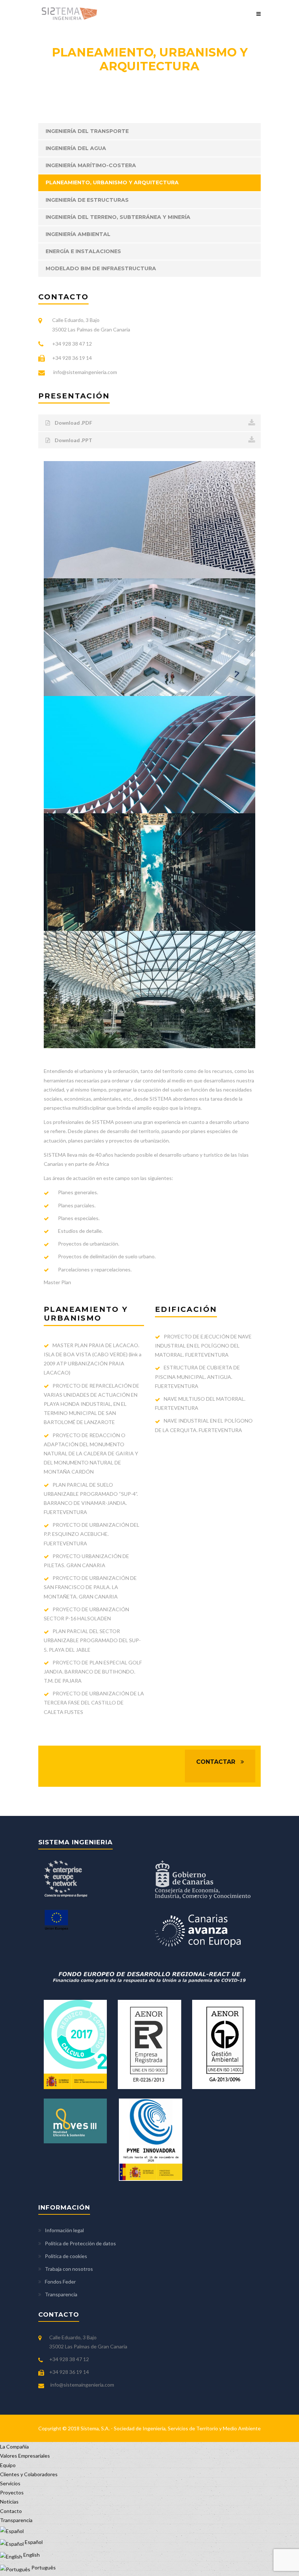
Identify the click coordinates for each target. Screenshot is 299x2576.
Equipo (8, 2465)
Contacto (11, 2511)
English (31, 2555)
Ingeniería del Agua (76, 148)
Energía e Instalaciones (83, 251)
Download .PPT (73, 440)
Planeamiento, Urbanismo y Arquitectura (112, 182)
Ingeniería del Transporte (87, 131)
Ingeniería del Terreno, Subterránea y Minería (118, 217)
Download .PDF (73, 423)
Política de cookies (66, 2256)
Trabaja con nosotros (69, 2269)
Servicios (10, 2483)
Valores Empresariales (25, 2456)
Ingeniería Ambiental (78, 234)
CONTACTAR (216, 1762)
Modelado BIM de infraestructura (101, 268)
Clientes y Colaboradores (29, 2474)
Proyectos (12, 2492)
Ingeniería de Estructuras (87, 200)
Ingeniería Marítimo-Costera (91, 165)
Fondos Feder (60, 2282)
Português (43, 2567)
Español (33, 2542)
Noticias (9, 2502)
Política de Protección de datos (80, 2243)
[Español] (12, 2529)
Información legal (64, 2230)
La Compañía (14, 2447)
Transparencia (61, 2294)
